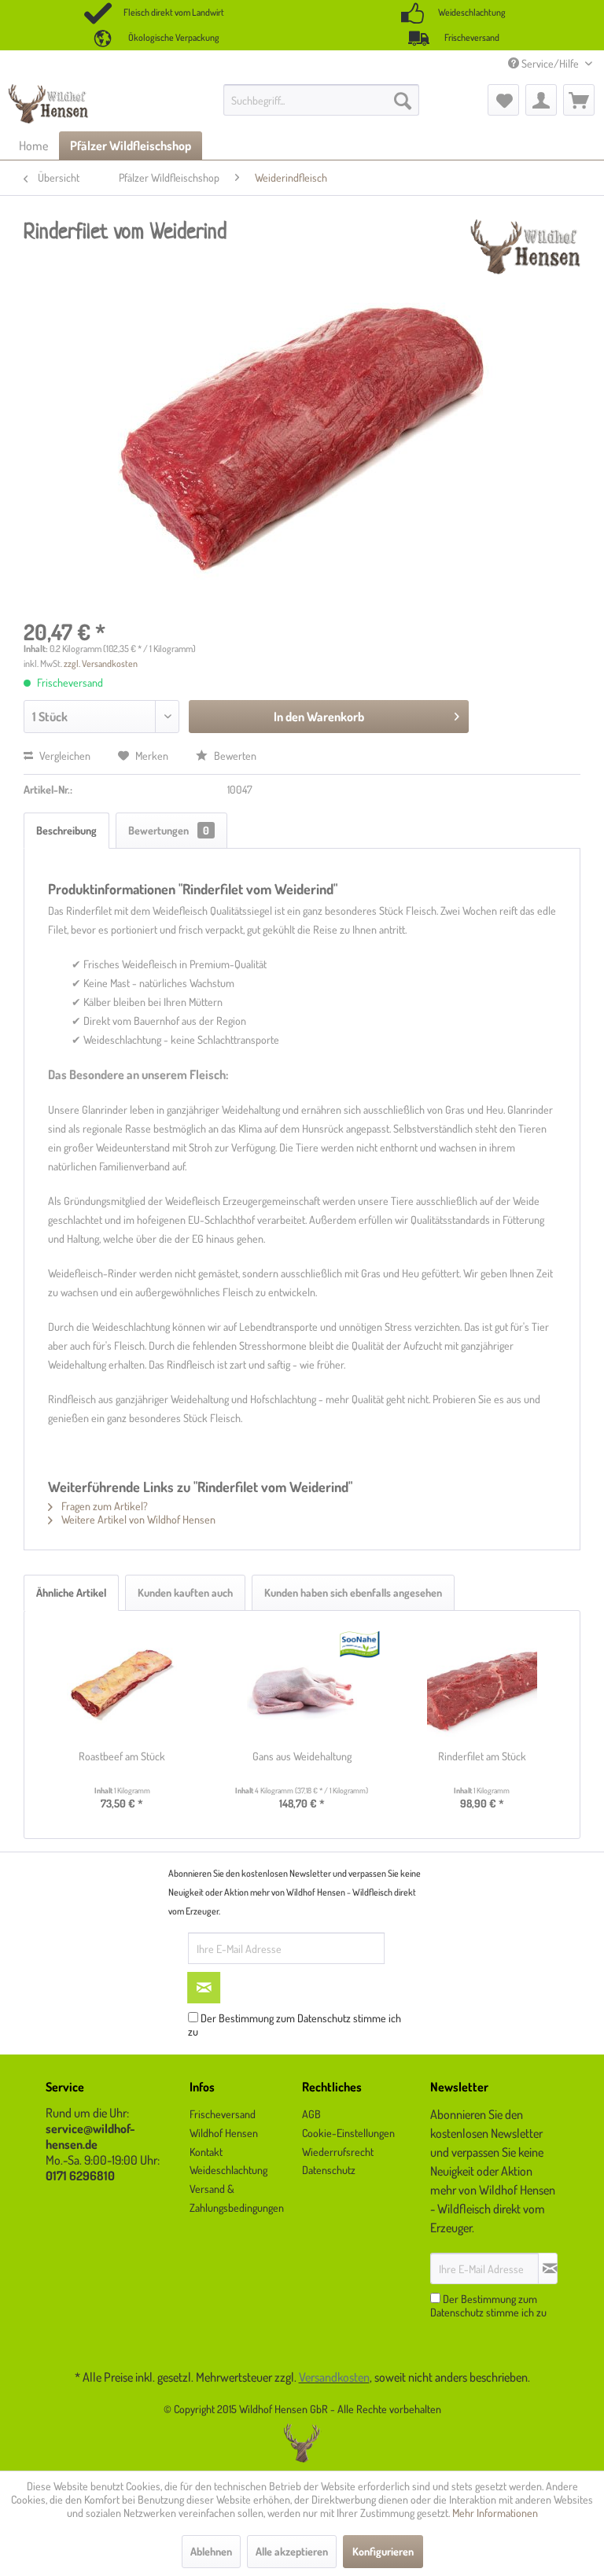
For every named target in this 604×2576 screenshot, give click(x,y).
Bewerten (234, 755)
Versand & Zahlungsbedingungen (237, 2198)
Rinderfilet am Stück (482, 1756)
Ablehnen (211, 2551)
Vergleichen (64, 755)
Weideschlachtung (228, 2170)
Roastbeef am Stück (122, 1756)
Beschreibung (66, 830)
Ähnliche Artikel (71, 1592)
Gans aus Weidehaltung (302, 1756)
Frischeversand (223, 2114)
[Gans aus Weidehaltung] (302, 1686)
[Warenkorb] (579, 100)
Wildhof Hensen (224, 2133)
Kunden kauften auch (185, 1592)
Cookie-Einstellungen (348, 2133)
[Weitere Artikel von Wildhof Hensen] (525, 247)
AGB (311, 2114)
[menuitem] (322, 100)
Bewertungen (169, 830)
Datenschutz (324, 2018)
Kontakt (206, 2152)
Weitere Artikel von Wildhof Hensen (137, 1519)
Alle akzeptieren (292, 2551)
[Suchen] (403, 100)
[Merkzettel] (503, 100)
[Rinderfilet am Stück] (482, 1686)
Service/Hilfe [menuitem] (550, 63)
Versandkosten (334, 2377)
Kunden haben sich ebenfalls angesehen (353, 1592)
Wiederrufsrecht (338, 2152)
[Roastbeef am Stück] (122, 1686)
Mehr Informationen (495, 2513)
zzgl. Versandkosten (101, 663)
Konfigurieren (383, 2551)
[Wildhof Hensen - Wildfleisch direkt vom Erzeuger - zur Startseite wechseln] (48, 104)
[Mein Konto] (541, 100)
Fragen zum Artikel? (103, 1506)
